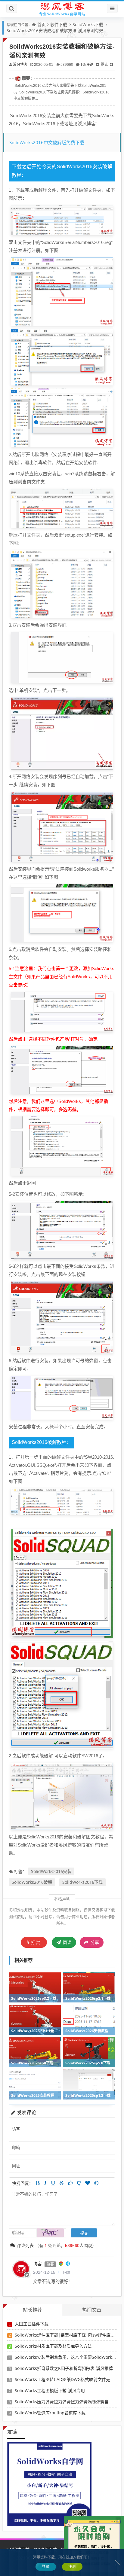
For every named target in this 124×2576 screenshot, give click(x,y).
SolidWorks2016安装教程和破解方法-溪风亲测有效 (55, 30)
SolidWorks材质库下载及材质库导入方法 (53, 2346)
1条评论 (87, 64)
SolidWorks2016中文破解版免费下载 (47, 142)
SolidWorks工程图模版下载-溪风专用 (50, 2390)
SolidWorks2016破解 (32, 1882)
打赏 (36, 1942)
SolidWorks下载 (88, 24)
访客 (37, 2264)
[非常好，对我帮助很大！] (88, 2183)
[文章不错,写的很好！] (70, 2183)
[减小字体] (98, 64)
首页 (42, 24)
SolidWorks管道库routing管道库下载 (50, 2413)
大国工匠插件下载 (32, 2324)
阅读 (67, 1942)
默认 (104, 64)
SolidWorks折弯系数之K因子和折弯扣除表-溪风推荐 (64, 2368)
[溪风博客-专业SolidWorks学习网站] (62, 9)
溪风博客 (20, 64)
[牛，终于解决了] (79, 2183)
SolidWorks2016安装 (51, 1871)
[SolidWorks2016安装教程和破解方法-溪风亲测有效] (62, 220)
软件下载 (59, 24)
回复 (67, 2272)
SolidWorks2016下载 (82, 1882)
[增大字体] (111, 64)
